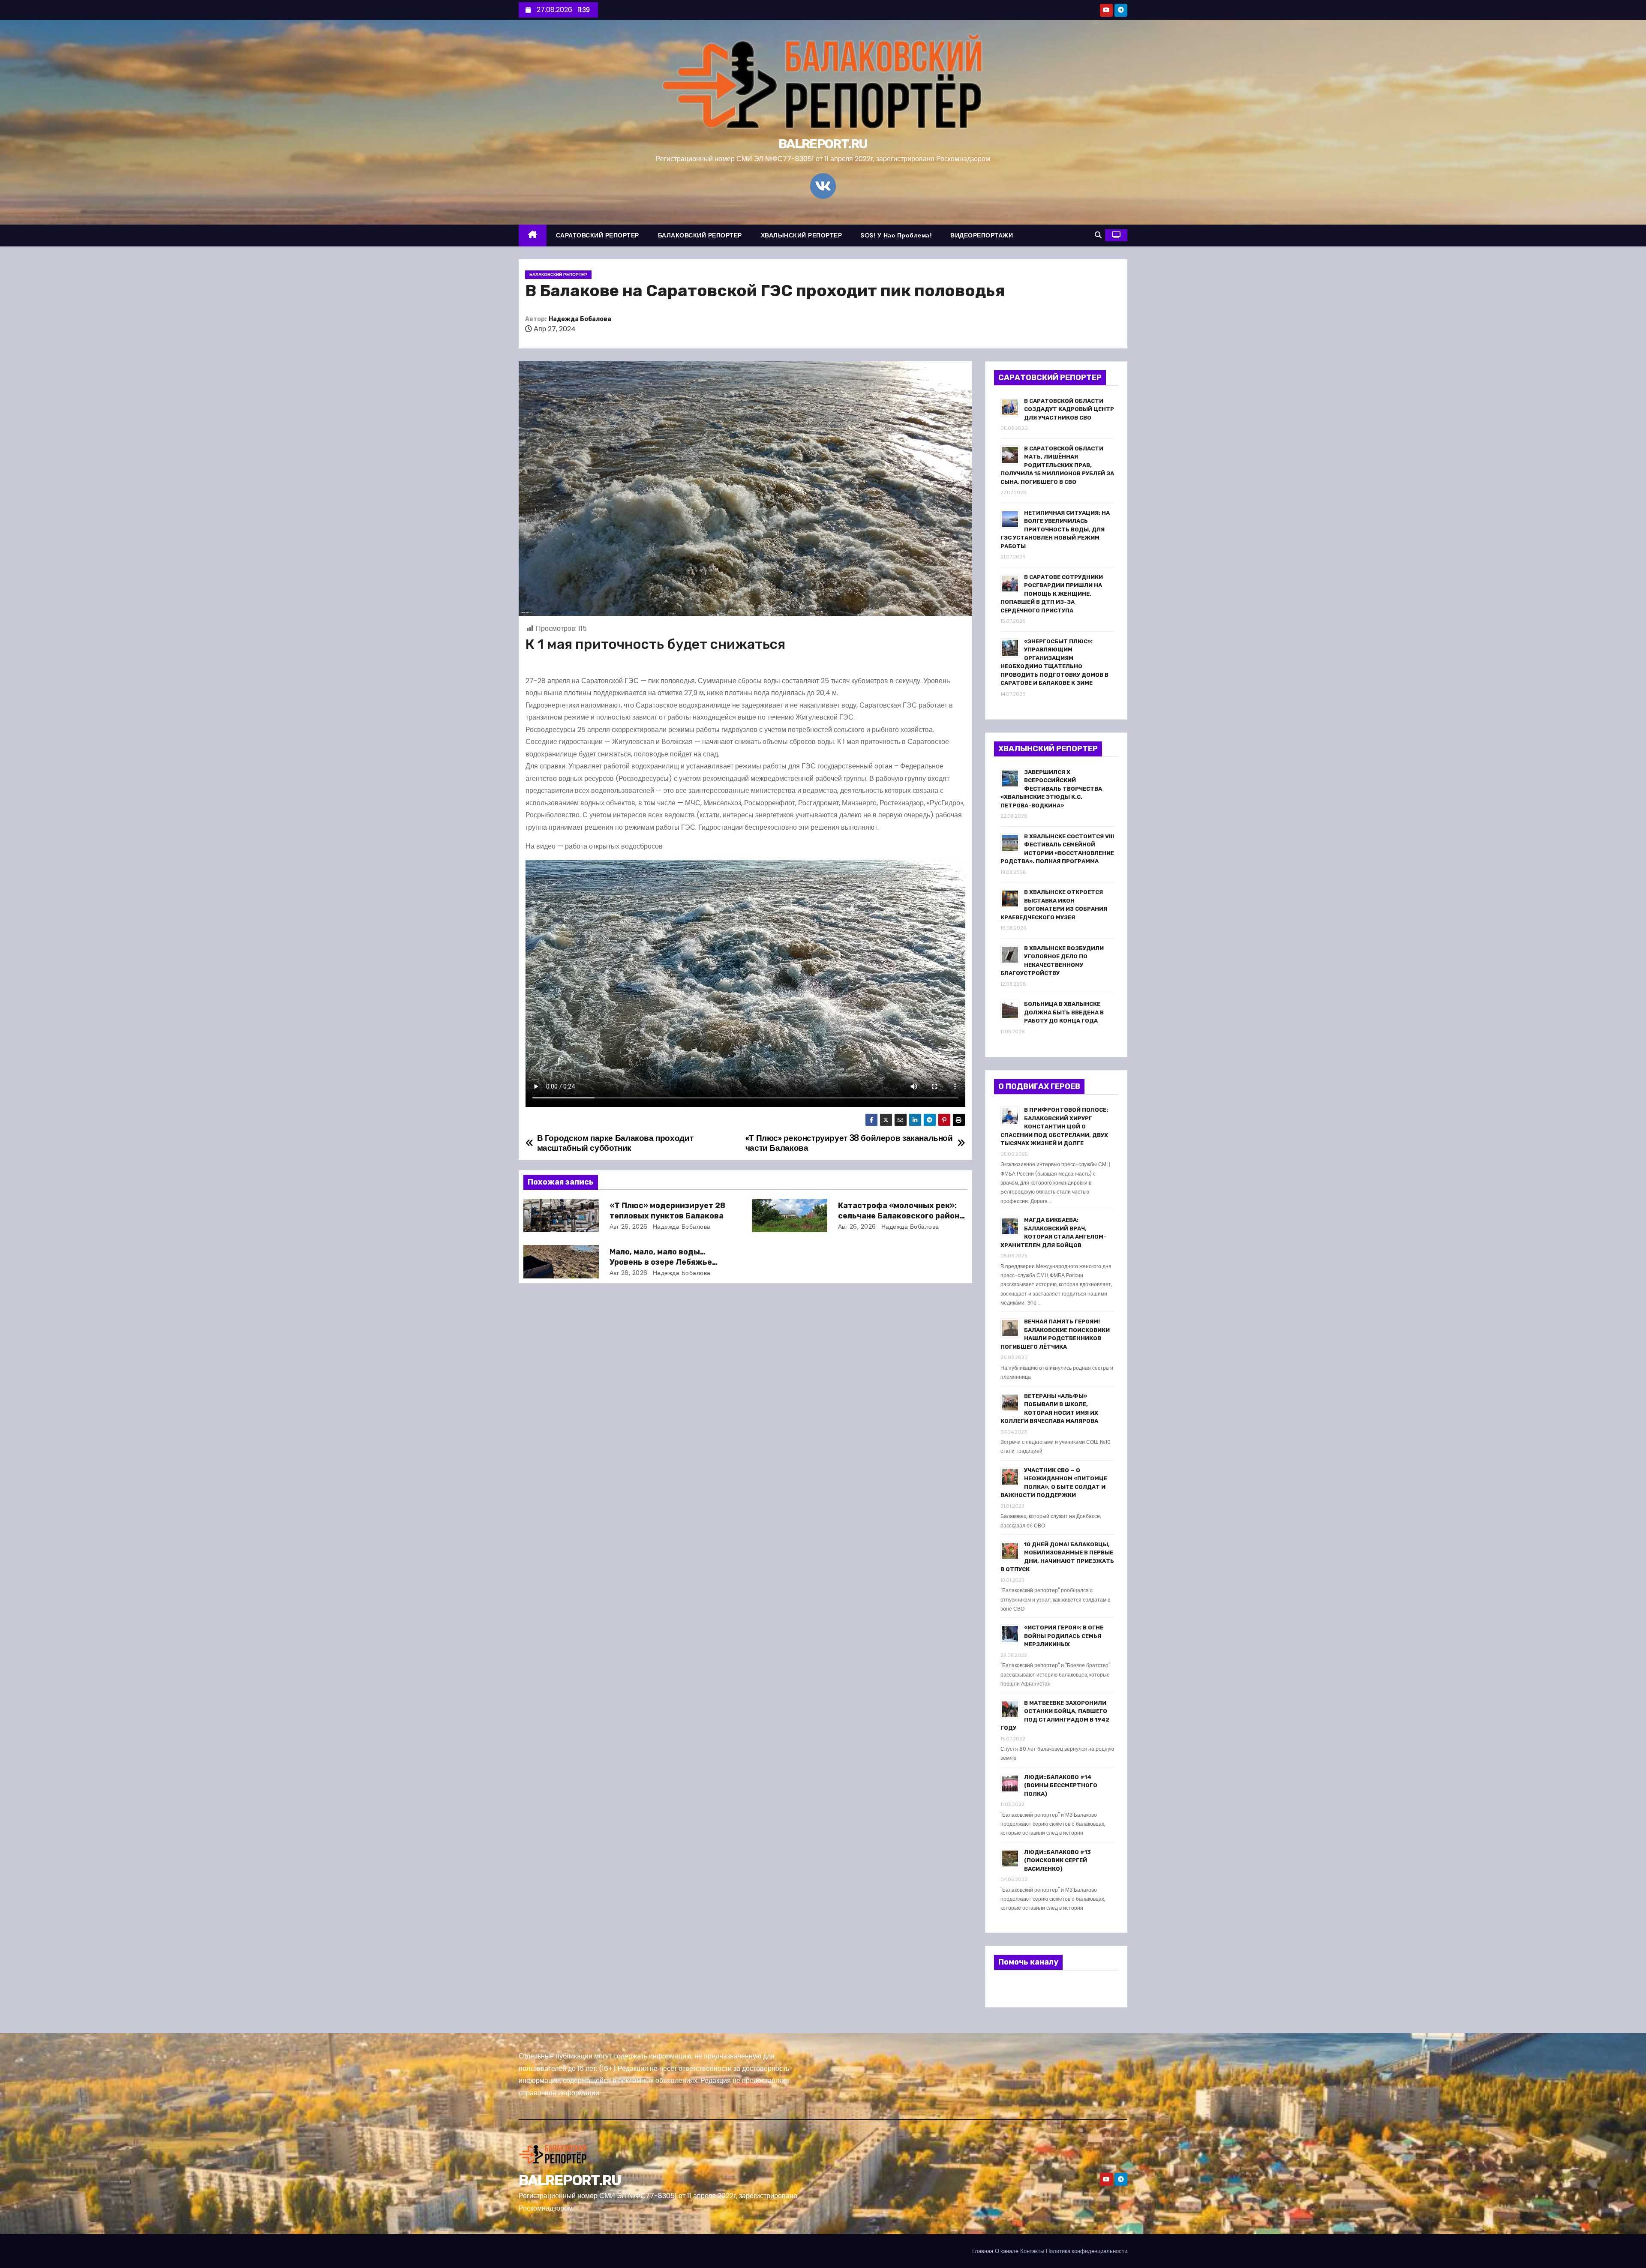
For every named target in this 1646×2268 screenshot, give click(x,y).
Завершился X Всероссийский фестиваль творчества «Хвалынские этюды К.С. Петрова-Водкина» (1051, 789)
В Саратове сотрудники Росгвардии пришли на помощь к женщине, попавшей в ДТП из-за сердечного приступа (1052, 594)
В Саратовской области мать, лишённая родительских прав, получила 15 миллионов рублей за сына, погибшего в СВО (1057, 465)
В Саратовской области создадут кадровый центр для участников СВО (1069, 409)
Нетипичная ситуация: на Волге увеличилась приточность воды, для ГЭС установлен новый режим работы (1055, 529)
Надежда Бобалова (580, 319)
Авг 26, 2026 (629, 1227)
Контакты (1032, 2251)
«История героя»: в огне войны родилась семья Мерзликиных (1064, 1636)
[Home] (533, 235)
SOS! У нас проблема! (896, 235)
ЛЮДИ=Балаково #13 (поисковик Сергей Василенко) (1057, 1860)
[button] (1098, 235)
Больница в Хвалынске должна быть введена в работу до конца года (1064, 1012)
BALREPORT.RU (823, 144)
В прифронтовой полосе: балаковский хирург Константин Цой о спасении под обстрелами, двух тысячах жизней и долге (1054, 1126)
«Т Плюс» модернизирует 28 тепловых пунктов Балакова (667, 1211)
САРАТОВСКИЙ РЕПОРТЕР (598, 235)
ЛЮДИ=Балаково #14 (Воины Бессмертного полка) (1061, 1785)
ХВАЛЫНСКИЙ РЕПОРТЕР (802, 235)
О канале (1007, 2251)
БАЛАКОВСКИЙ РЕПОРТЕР (700, 235)
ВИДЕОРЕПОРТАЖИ (982, 235)
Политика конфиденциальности (1087, 2251)
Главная (983, 2251)
